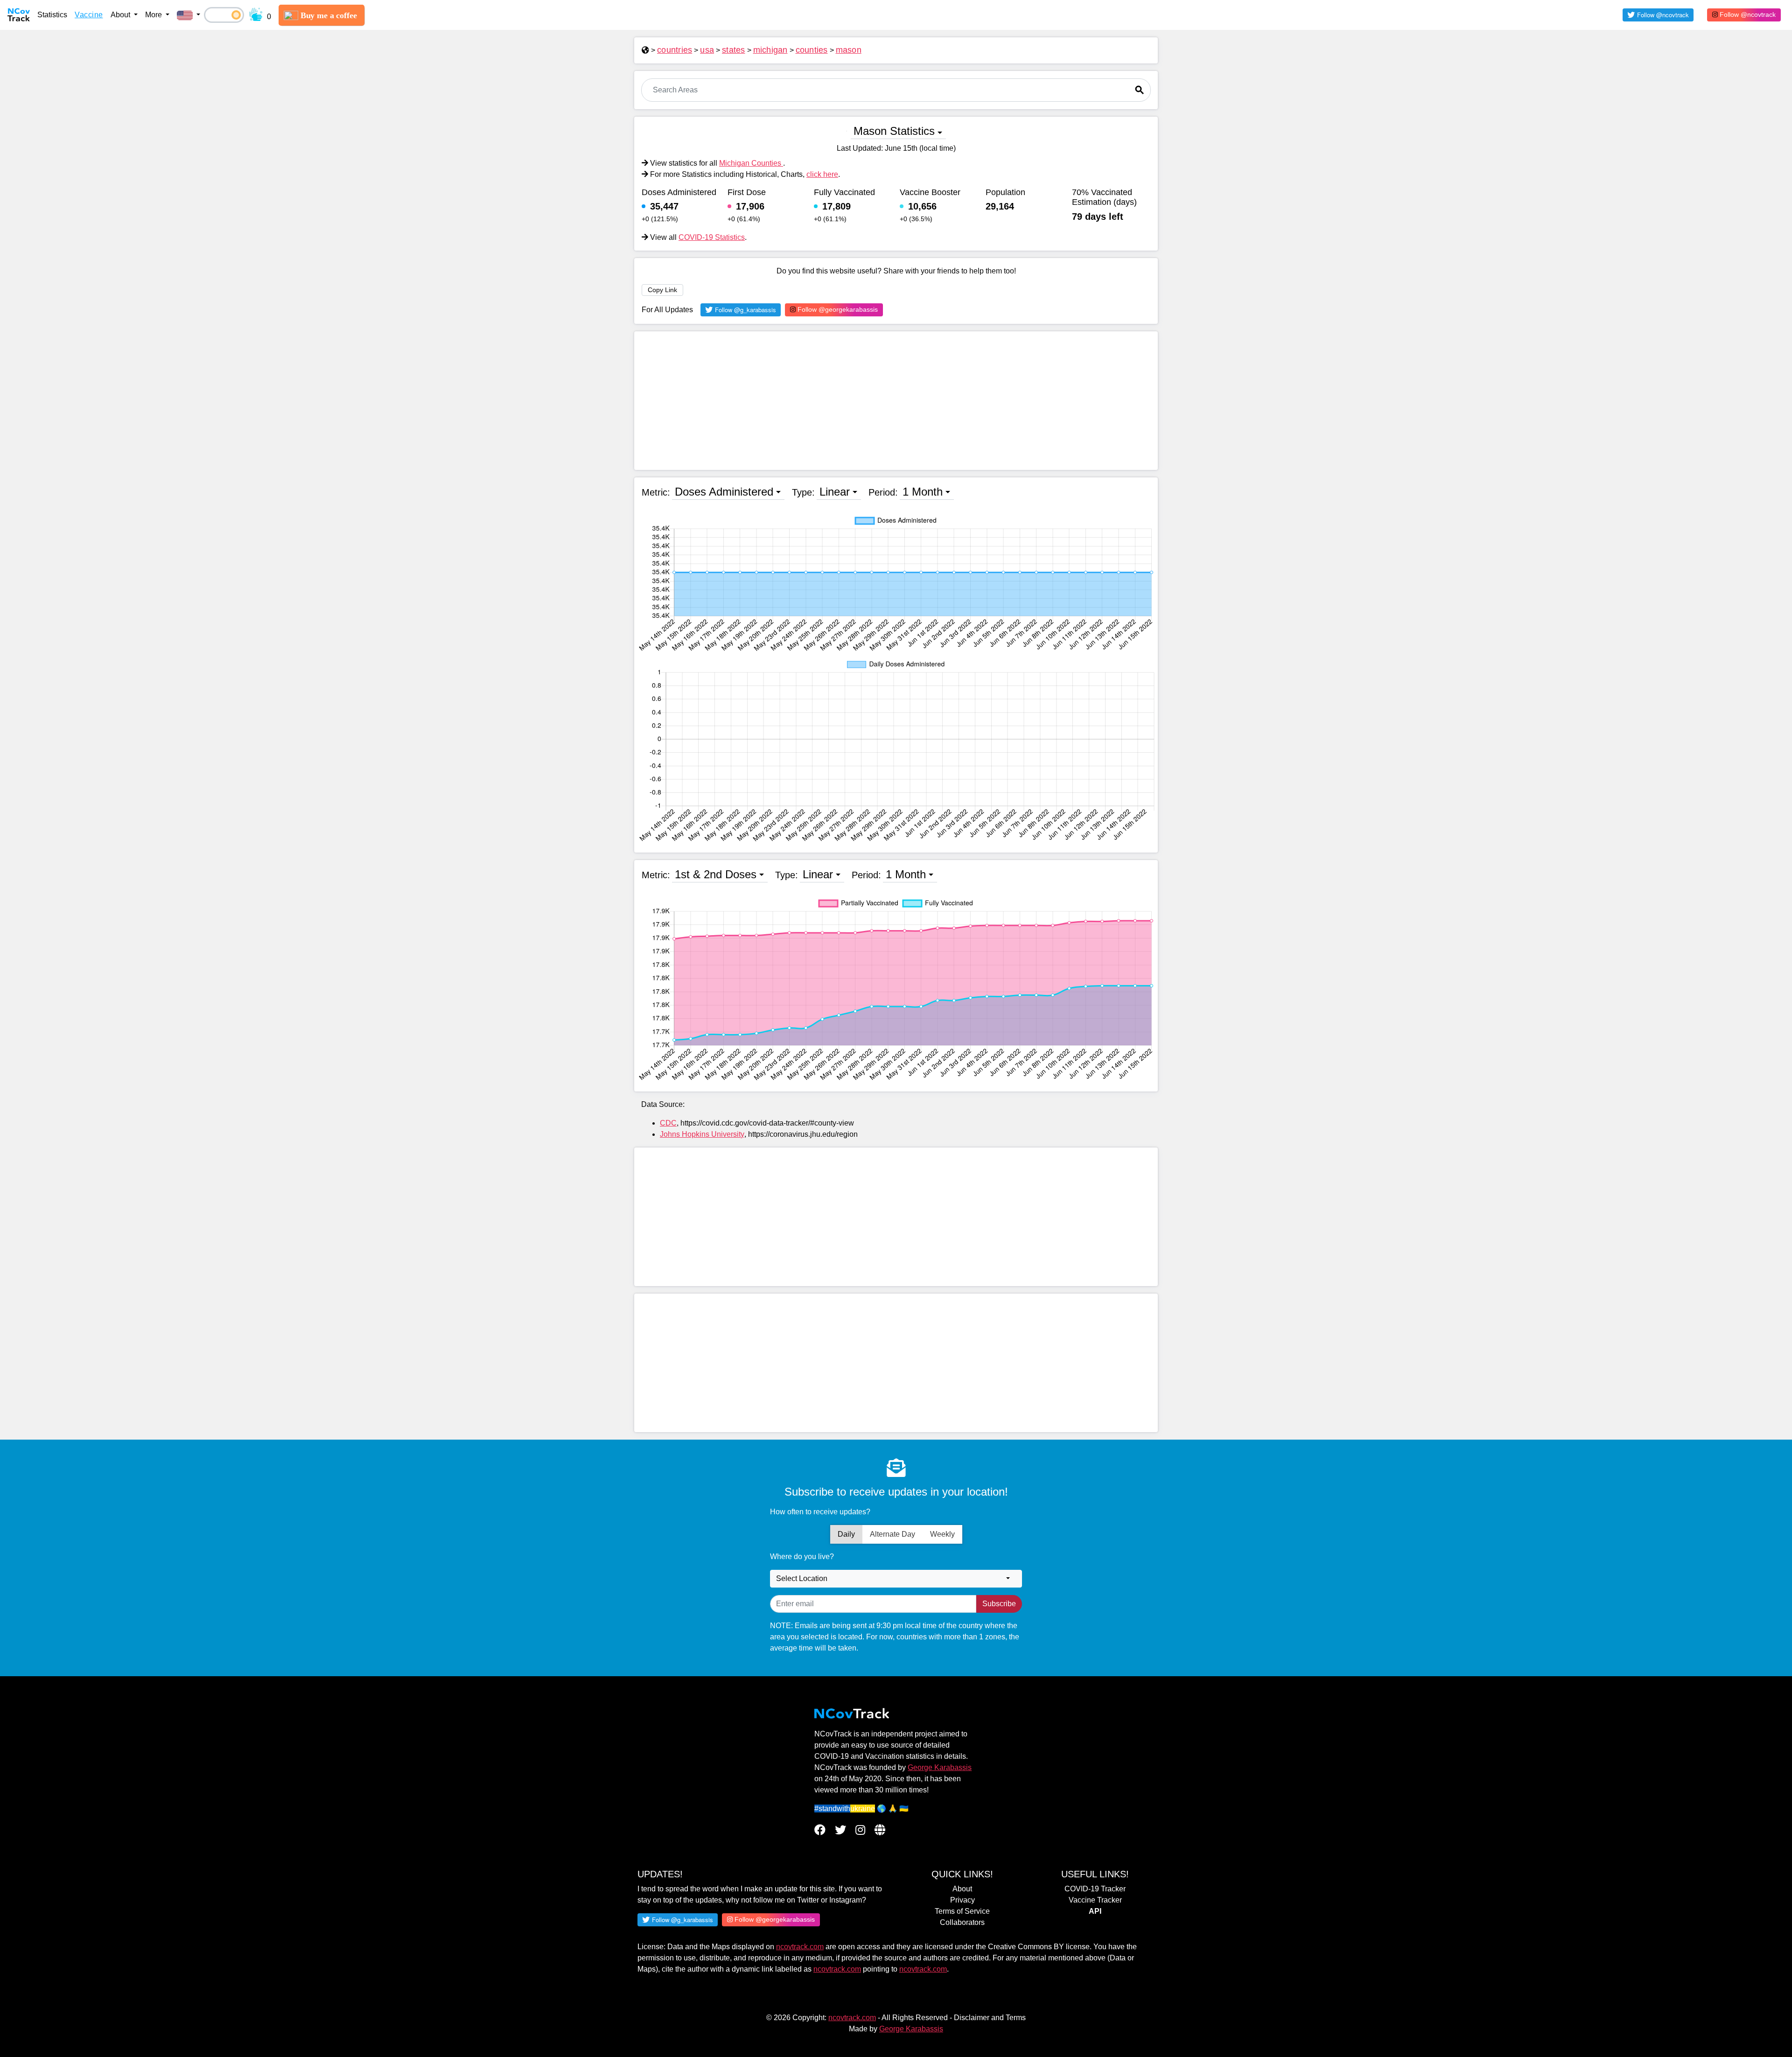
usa (707, 50)
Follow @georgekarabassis (837, 309)
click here (822, 174)
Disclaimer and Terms (990, 2018)
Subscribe (999, 1604)
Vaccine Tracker (1095, 1900)
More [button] (154, 15)
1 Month (923, 492)
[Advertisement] (896, 401)
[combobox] (896, 1579)
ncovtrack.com (800, 1947)
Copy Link (662, 290)
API (1095, 1911)
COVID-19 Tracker (1095, 1889)
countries (675, 50)
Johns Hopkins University (702, 1134)
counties (812, 50)
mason (849, 50)
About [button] (121, 15)
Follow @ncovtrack (1747, 14)
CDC (668, 1123)
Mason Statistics (894, 131)
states (734, 50)
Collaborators (962, 1922)
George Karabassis (940, 1767)
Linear (835, 492)
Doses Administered (724, 492)
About (962, 1889)
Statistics (52, 15)
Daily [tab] (846, 1534)
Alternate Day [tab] (892, 1534)
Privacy (962, 1900)
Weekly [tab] (942, 1534)
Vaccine (89, 15)
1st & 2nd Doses (716, 874)
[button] (189, 15)
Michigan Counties (751, 163)
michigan (770, 50)
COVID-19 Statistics (712, 237)
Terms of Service (962, 1911)
